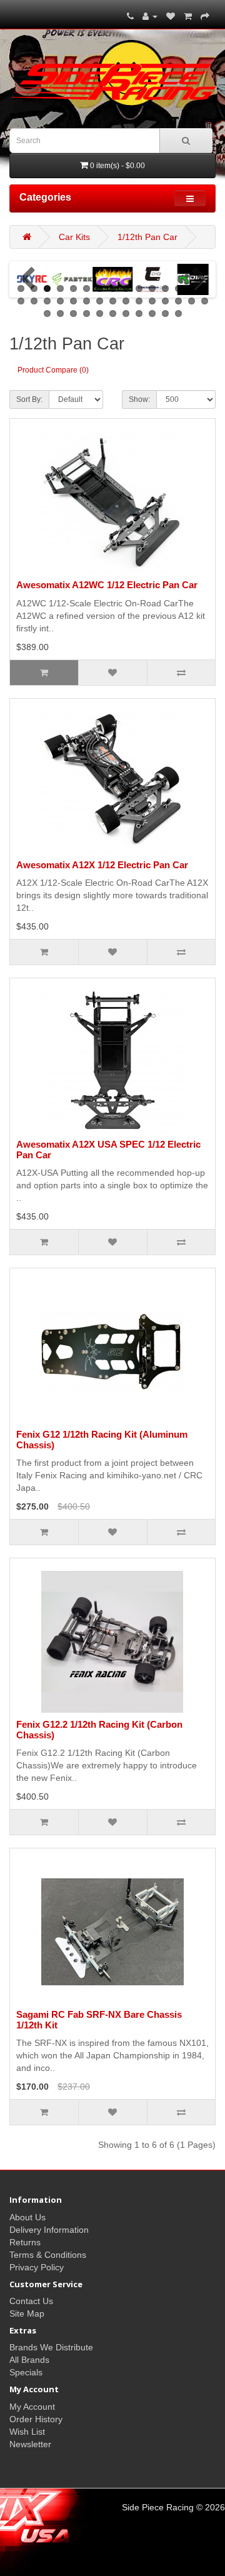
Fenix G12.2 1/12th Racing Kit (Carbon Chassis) (99, 1730)
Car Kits (74, 237)
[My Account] (150, 16)
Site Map (27, 2313)
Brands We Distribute (51, 2347)
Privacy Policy (37, 2267)
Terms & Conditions (48, 2255)
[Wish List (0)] (171, 16)
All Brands (29, 2360)
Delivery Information (49, 2230)
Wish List (27, 2432)
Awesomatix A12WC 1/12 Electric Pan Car (107, 585)
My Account (32, 2407)
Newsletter (30, 2444)
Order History (36, 2419)
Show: (139, 399)
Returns (25, 2242)
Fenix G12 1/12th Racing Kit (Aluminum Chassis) (102, 1440)
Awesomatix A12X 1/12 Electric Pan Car (102, 865)
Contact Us (31, 2301)
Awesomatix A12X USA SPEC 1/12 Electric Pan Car (108, 1150)
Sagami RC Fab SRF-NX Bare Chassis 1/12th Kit (99, 2020)
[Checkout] (205, 16)
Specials (26, 2372)
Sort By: (29, 399)
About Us (27, 2217)
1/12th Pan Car (147, 237)
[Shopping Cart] (188, 16)
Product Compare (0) (53, 370)
